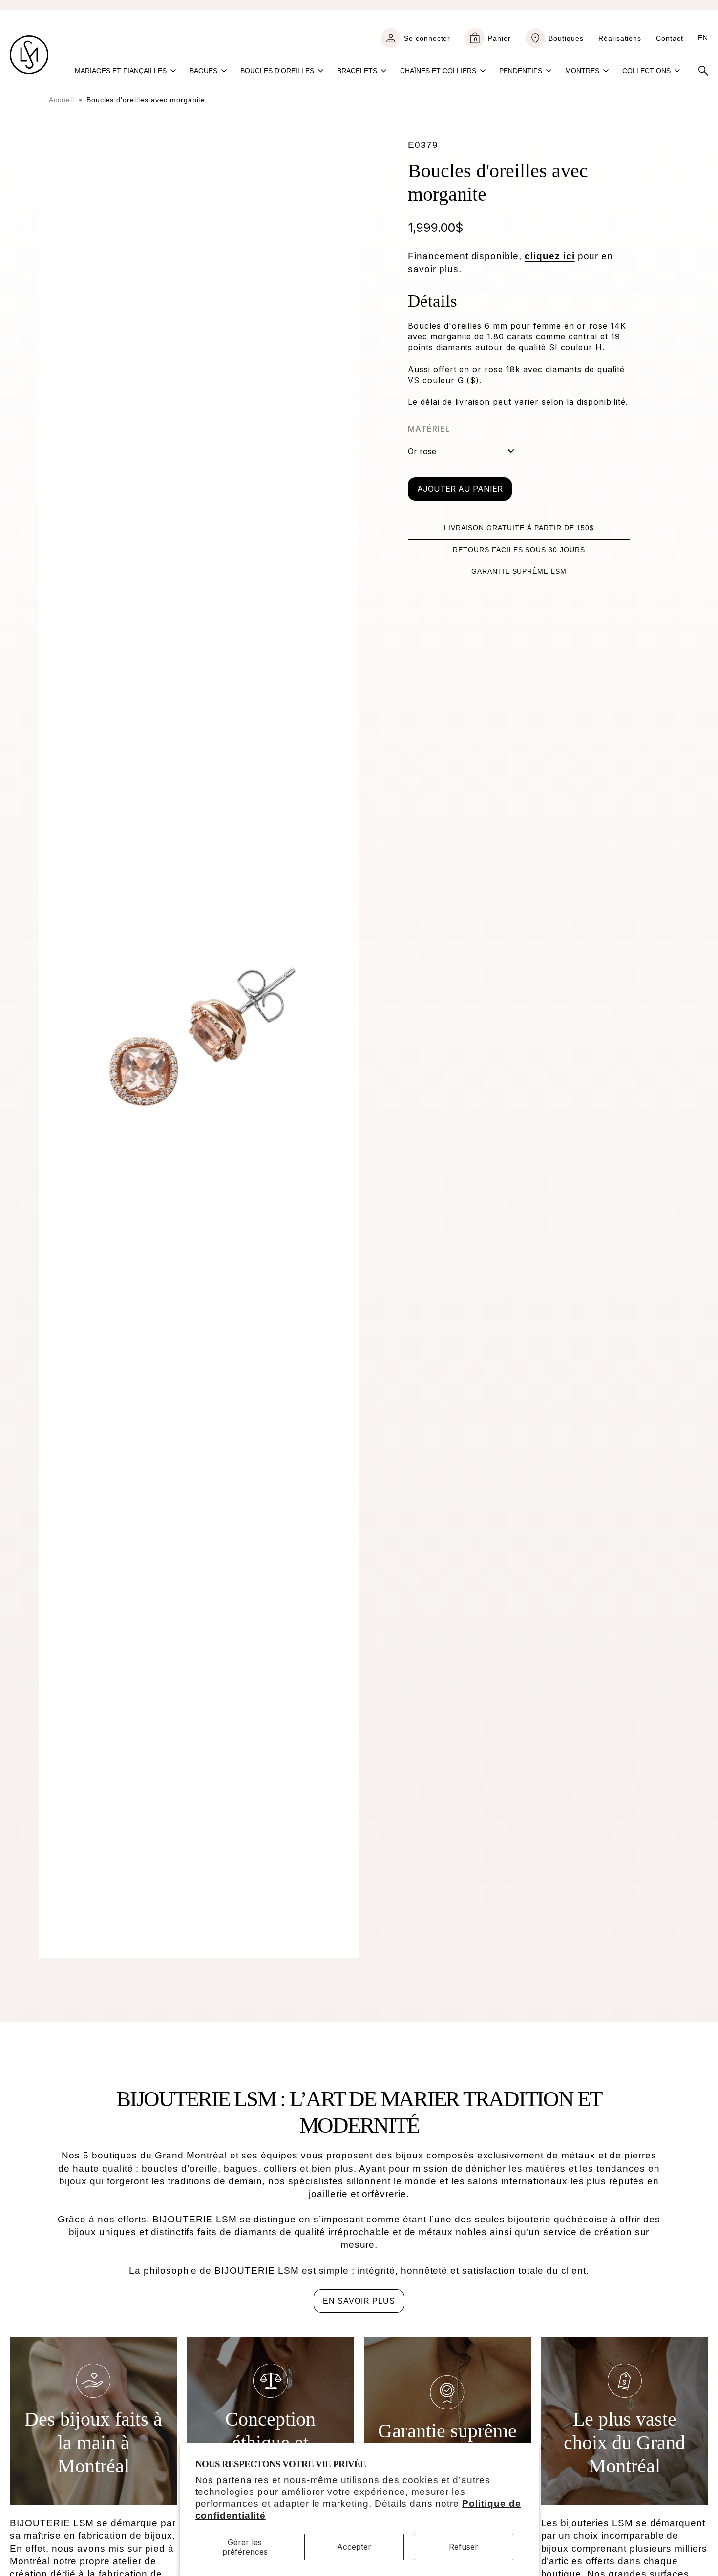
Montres (582, 71)
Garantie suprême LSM (519, 571)
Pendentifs (521, 71)
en (703, 38)
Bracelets (357, 71)
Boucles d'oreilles (277, 71)
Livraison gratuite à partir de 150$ (519, 528)
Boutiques (566, 38)
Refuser (464, 2547)
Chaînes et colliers (438, 71)
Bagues (203, 71)
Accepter (354, 2547)
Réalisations (620, 38)
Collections (646, 71)
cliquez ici (550, 256)
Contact (670, 38)
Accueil (62, 100)
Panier (492, 38)
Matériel (429, 429)
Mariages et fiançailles (121, 71)
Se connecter (427, 38)
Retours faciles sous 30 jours (519, 550)
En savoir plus (359, 2301)
